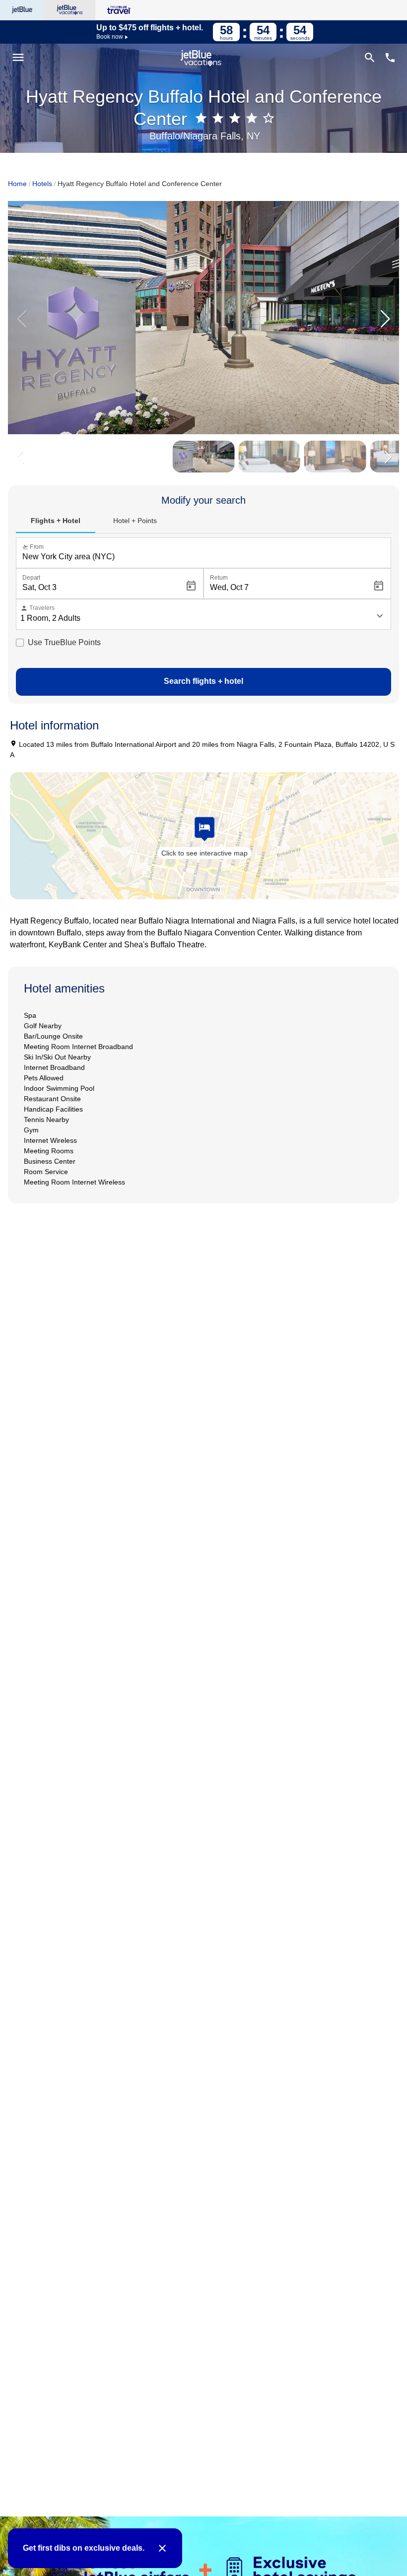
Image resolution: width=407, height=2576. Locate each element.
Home (17, 184)
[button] (385, 319)
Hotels (42, 184)
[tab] (56, 521)
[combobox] (205, 557)
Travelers (37, 608)
